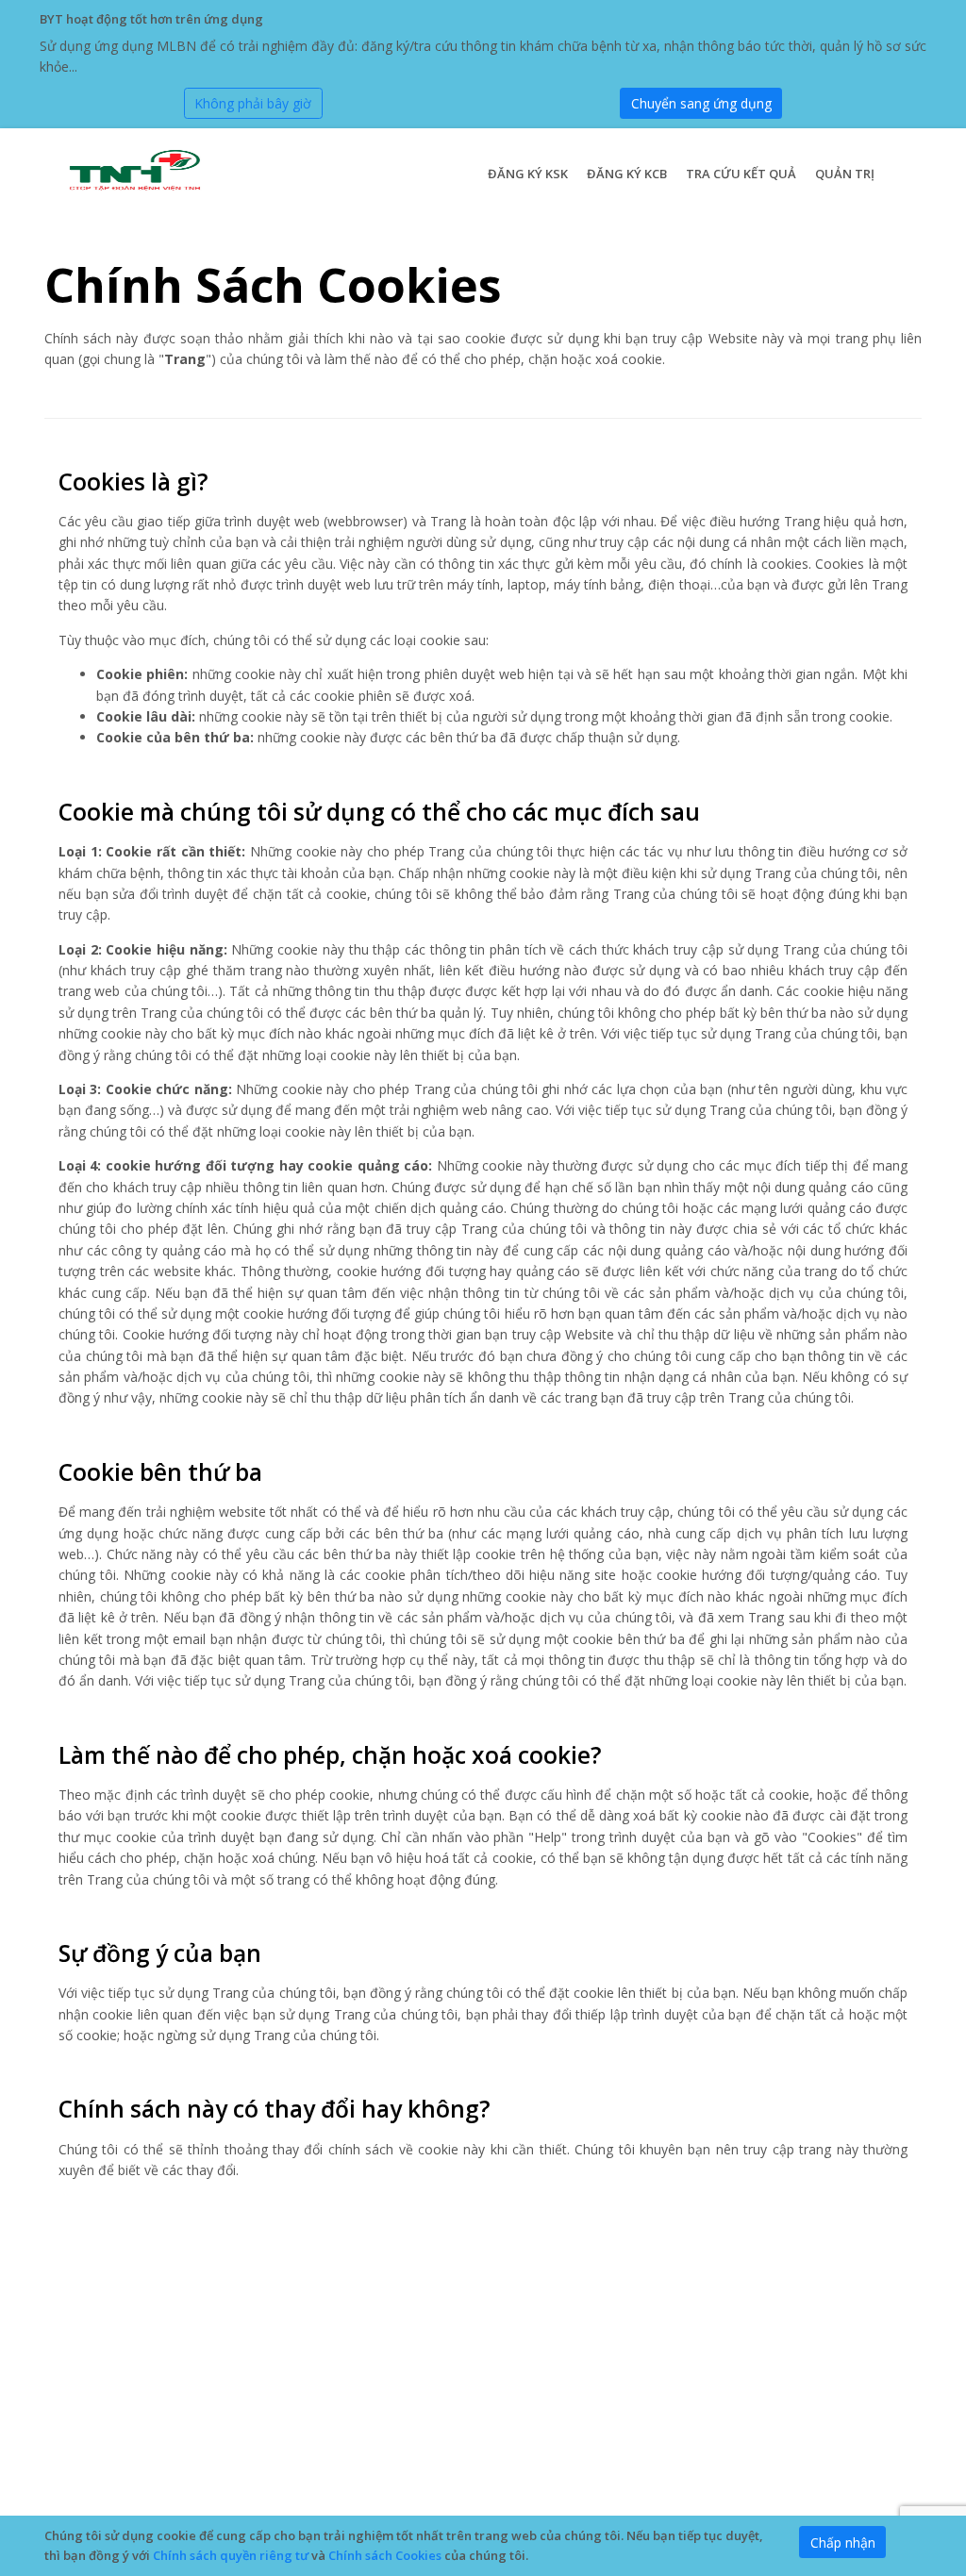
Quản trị (845, 174)
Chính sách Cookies (385, 2555)
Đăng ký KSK (528, 174)
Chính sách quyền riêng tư (231, 2555)
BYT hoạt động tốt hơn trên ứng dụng (151, 19)
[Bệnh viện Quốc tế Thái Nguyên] (132, 171)
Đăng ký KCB (627, 174)
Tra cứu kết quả (741, 174)
